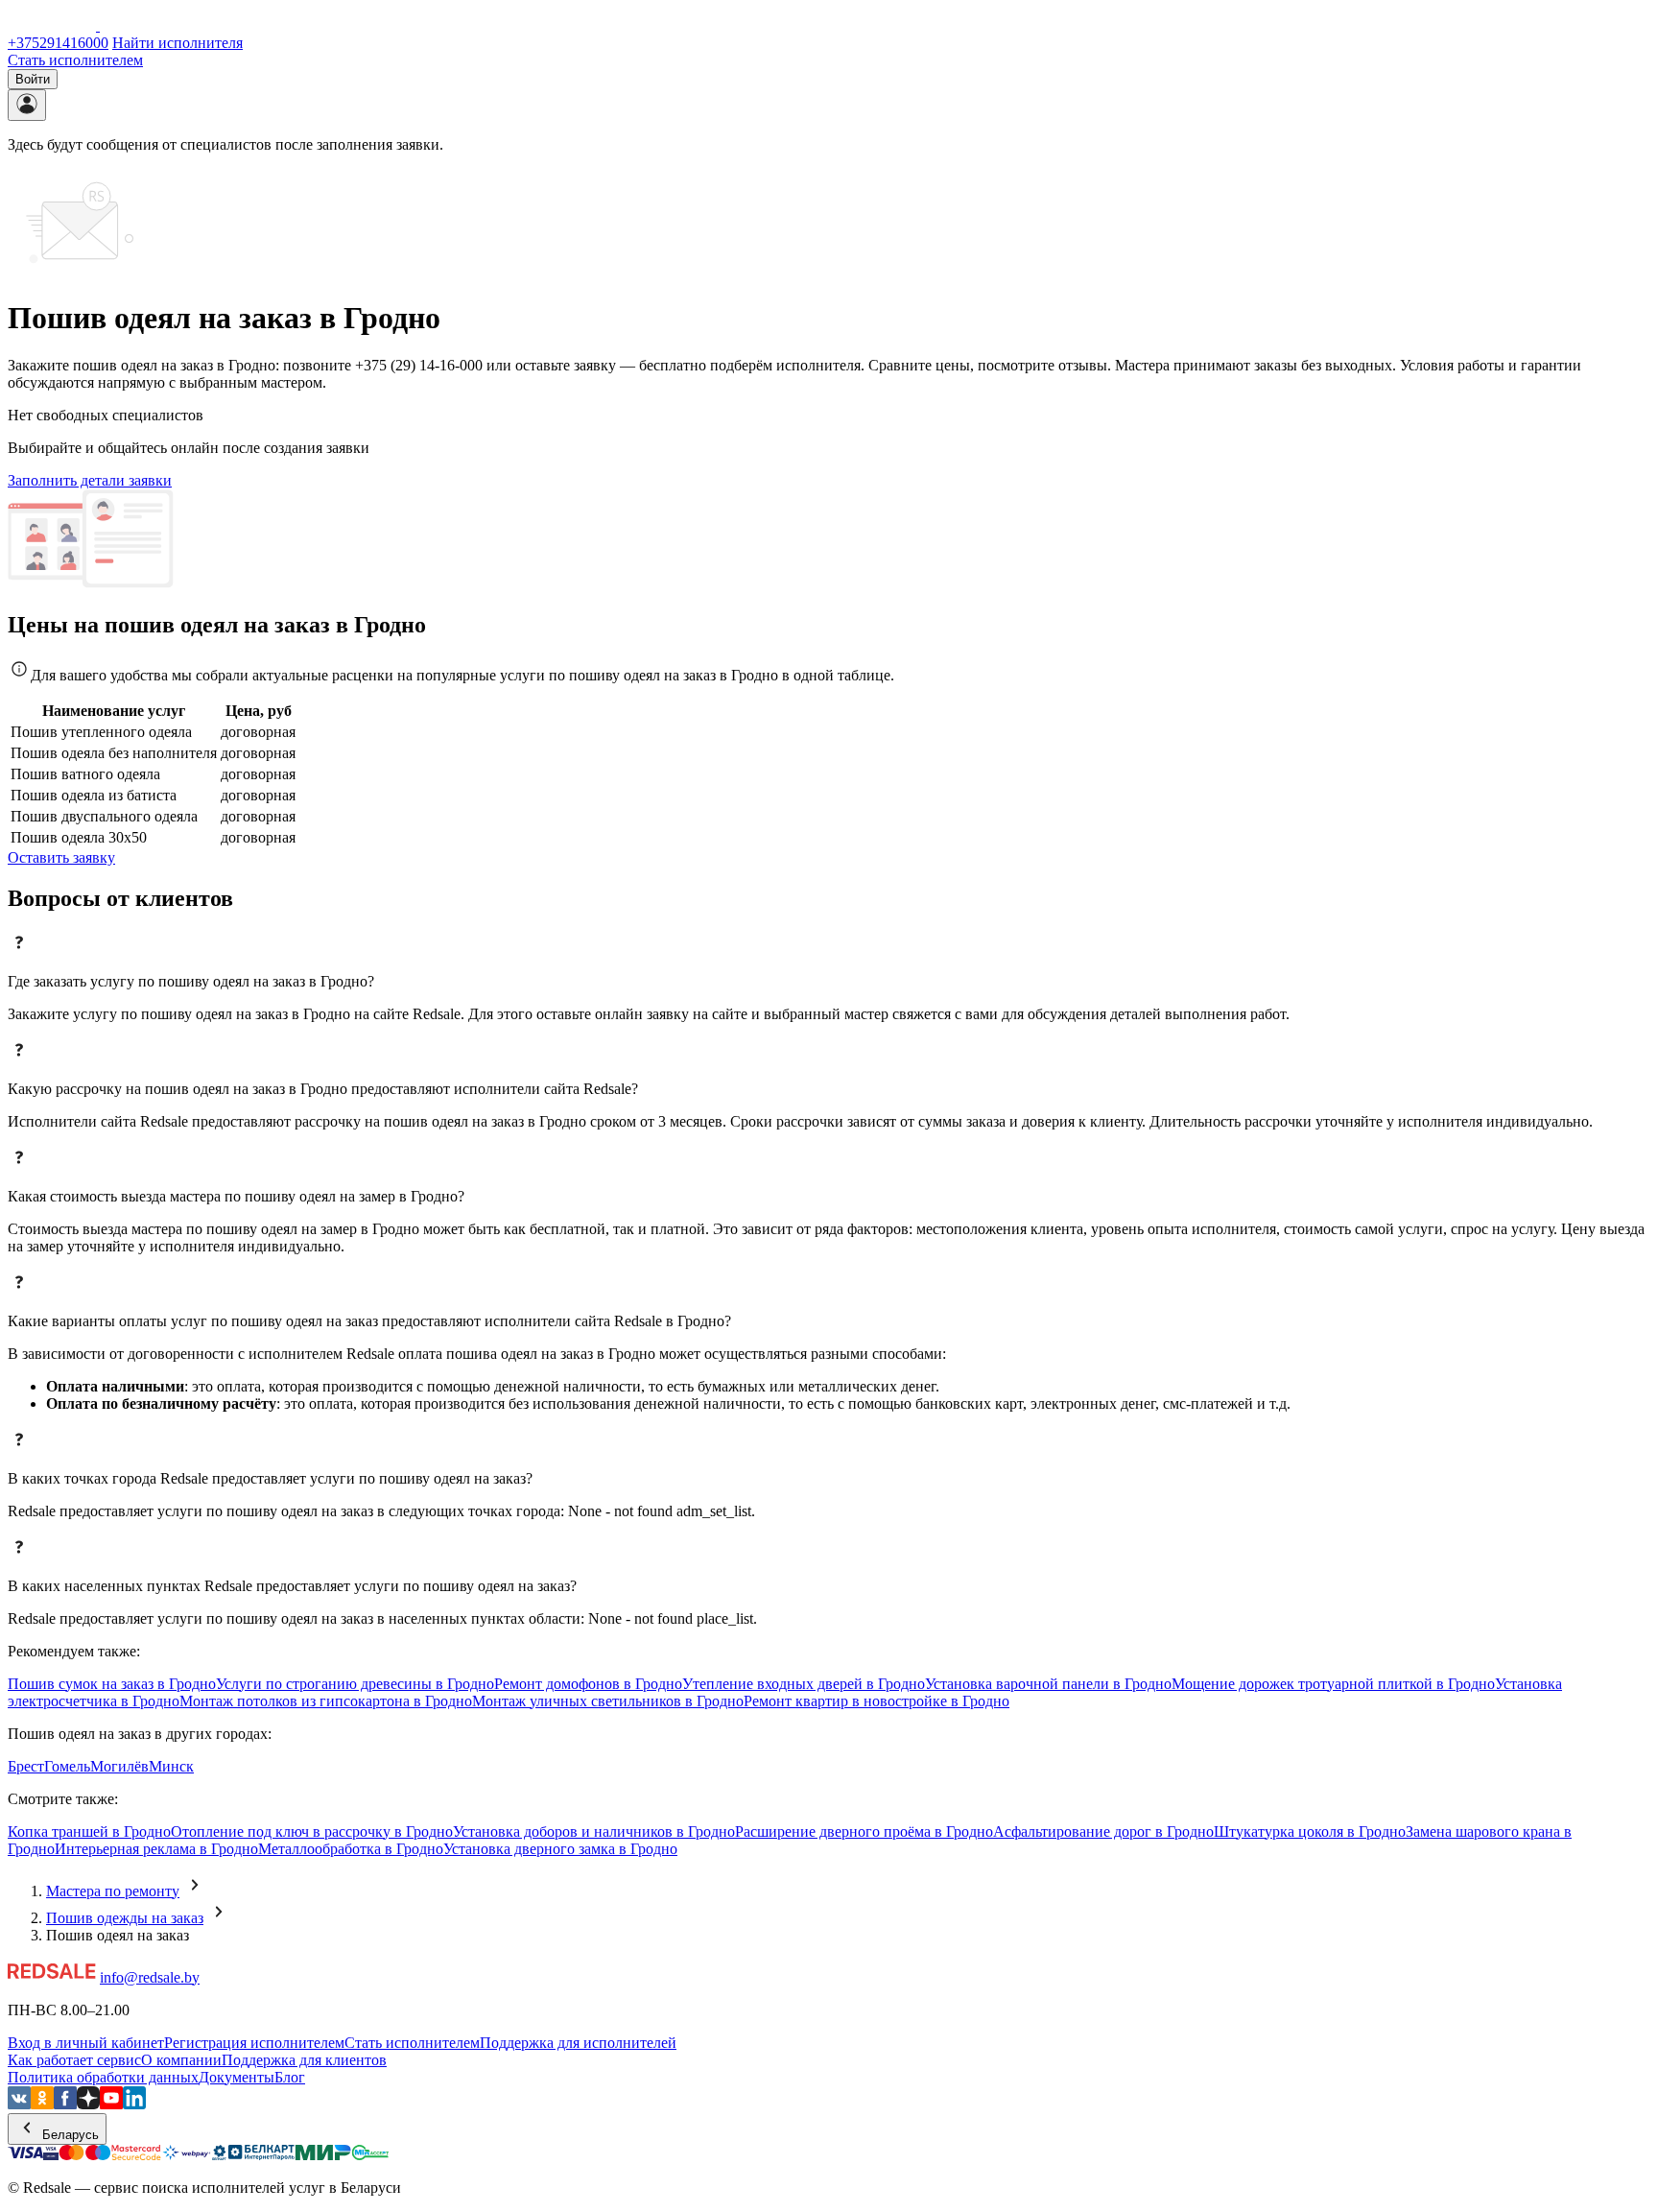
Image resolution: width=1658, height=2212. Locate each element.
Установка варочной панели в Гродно (1048, 1684)
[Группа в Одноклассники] (42, 2104)
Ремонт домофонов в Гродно (588, 1684)
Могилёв (119, 1766)
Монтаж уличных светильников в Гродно (608, 1701)
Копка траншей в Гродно (89, 1831)
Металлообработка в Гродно (351, 1849)
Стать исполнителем (75, 60)
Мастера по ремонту (113, 1891)
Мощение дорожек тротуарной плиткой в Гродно (1333, 1684)
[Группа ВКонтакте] (19, 2104)
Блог (290, 2077)
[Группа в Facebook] (65, 2104)
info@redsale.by (150, 1977)
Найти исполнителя (178, 43)
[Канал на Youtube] (111, 2104)
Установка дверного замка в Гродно (560, 1849)
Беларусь (69, 2135)
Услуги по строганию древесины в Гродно (355, 1684)
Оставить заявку (61, 857)
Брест (26, 1766)
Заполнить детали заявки (90, 480)
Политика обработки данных (103, 2077)
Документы (237, 2077)
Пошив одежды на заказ (125, 1918)
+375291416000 (58, 43)
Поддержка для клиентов (304, 2060)
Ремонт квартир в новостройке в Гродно (876, 1701)
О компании (181, 2060)
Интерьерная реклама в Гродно (156, 1849)
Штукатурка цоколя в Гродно (1310, 1831)
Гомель (67, 1766)
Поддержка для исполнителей (578, 2043)
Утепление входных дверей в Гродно (804, 1684)
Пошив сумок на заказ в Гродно (112, 1684)
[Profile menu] (27, 105)
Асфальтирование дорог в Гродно (1103, 1831)
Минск (171, 1766)
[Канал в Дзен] (88, 2104)
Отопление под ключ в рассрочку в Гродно (312, 1831)
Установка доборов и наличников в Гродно (594, 1831)
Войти (33, 79)
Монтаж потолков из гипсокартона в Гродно (326, 1701)
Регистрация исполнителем (254, 2043)
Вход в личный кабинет (86, 2043)
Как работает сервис (74, 2060)
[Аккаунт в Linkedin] (134, 2104)
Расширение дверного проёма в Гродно (864, 1831)
